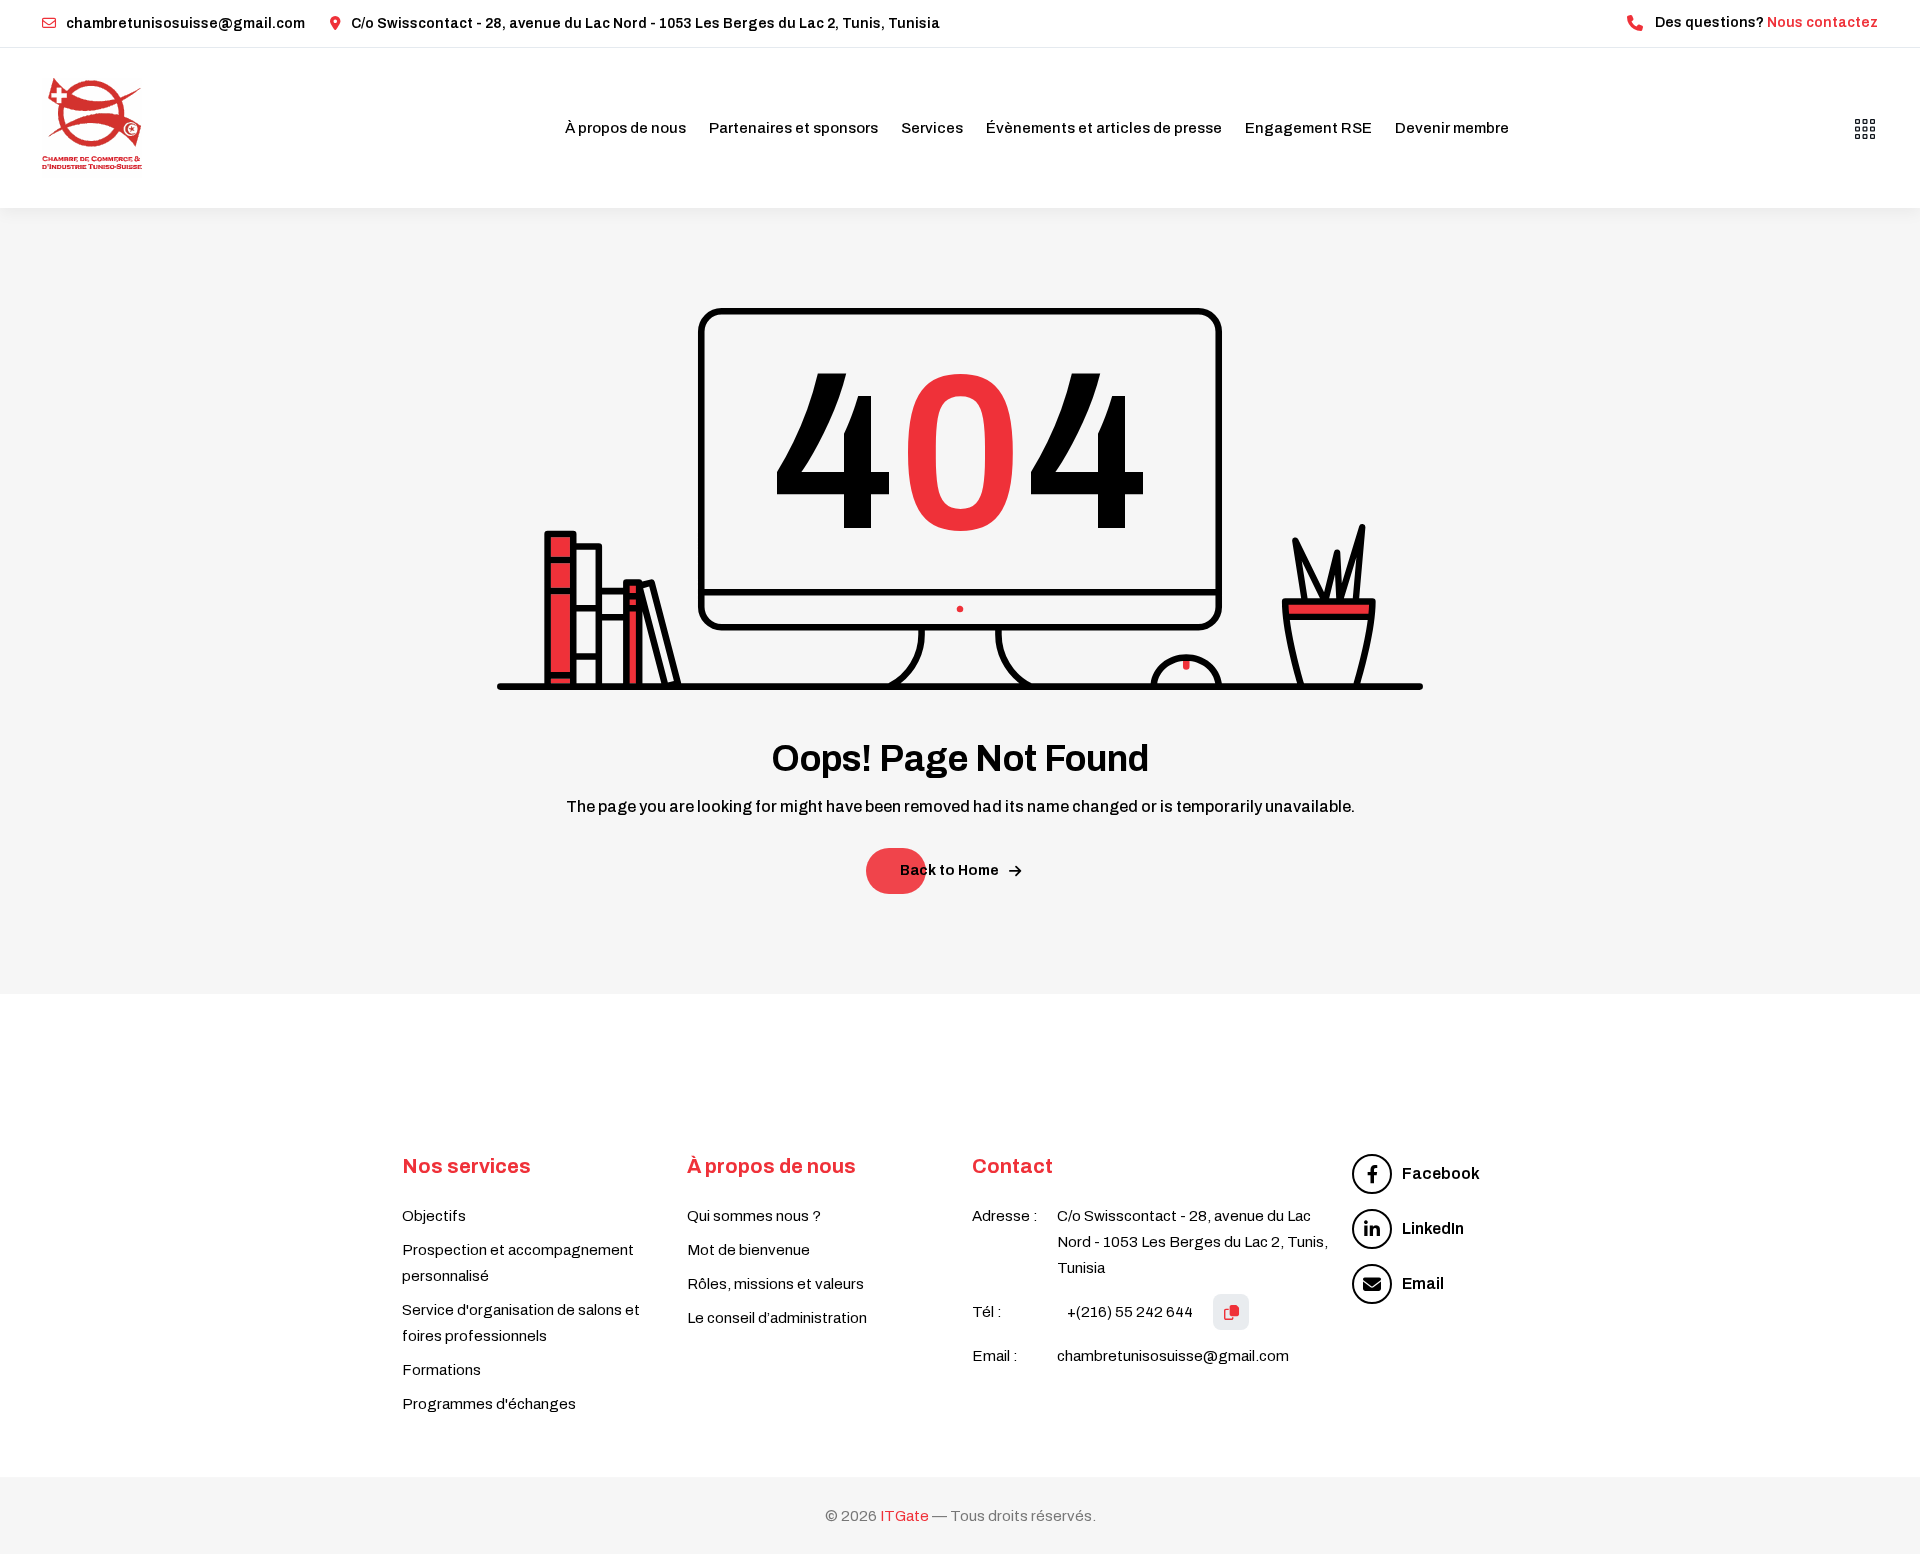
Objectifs (434, 1216)
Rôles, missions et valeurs (775, 1284)
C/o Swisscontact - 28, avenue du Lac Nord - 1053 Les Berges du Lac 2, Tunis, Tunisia (645, 23)
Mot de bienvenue (748, 1250)
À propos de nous (625, 128)
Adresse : (1005, 1216)
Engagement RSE (1308, 128)
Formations (441, 1370)
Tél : (987, 1312)
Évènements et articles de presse (1104, 128)
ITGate (904, 1516)
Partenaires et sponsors (793, 128)
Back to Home (949, 870)
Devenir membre (1452, 128)
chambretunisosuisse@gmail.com (185, 23)
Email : (995, 1356)
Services (932, 128)
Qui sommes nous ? (754, 1216)
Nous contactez (1822, 22)
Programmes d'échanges (489, 1404)
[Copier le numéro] (1231, 1312)
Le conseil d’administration (777, 1318)
